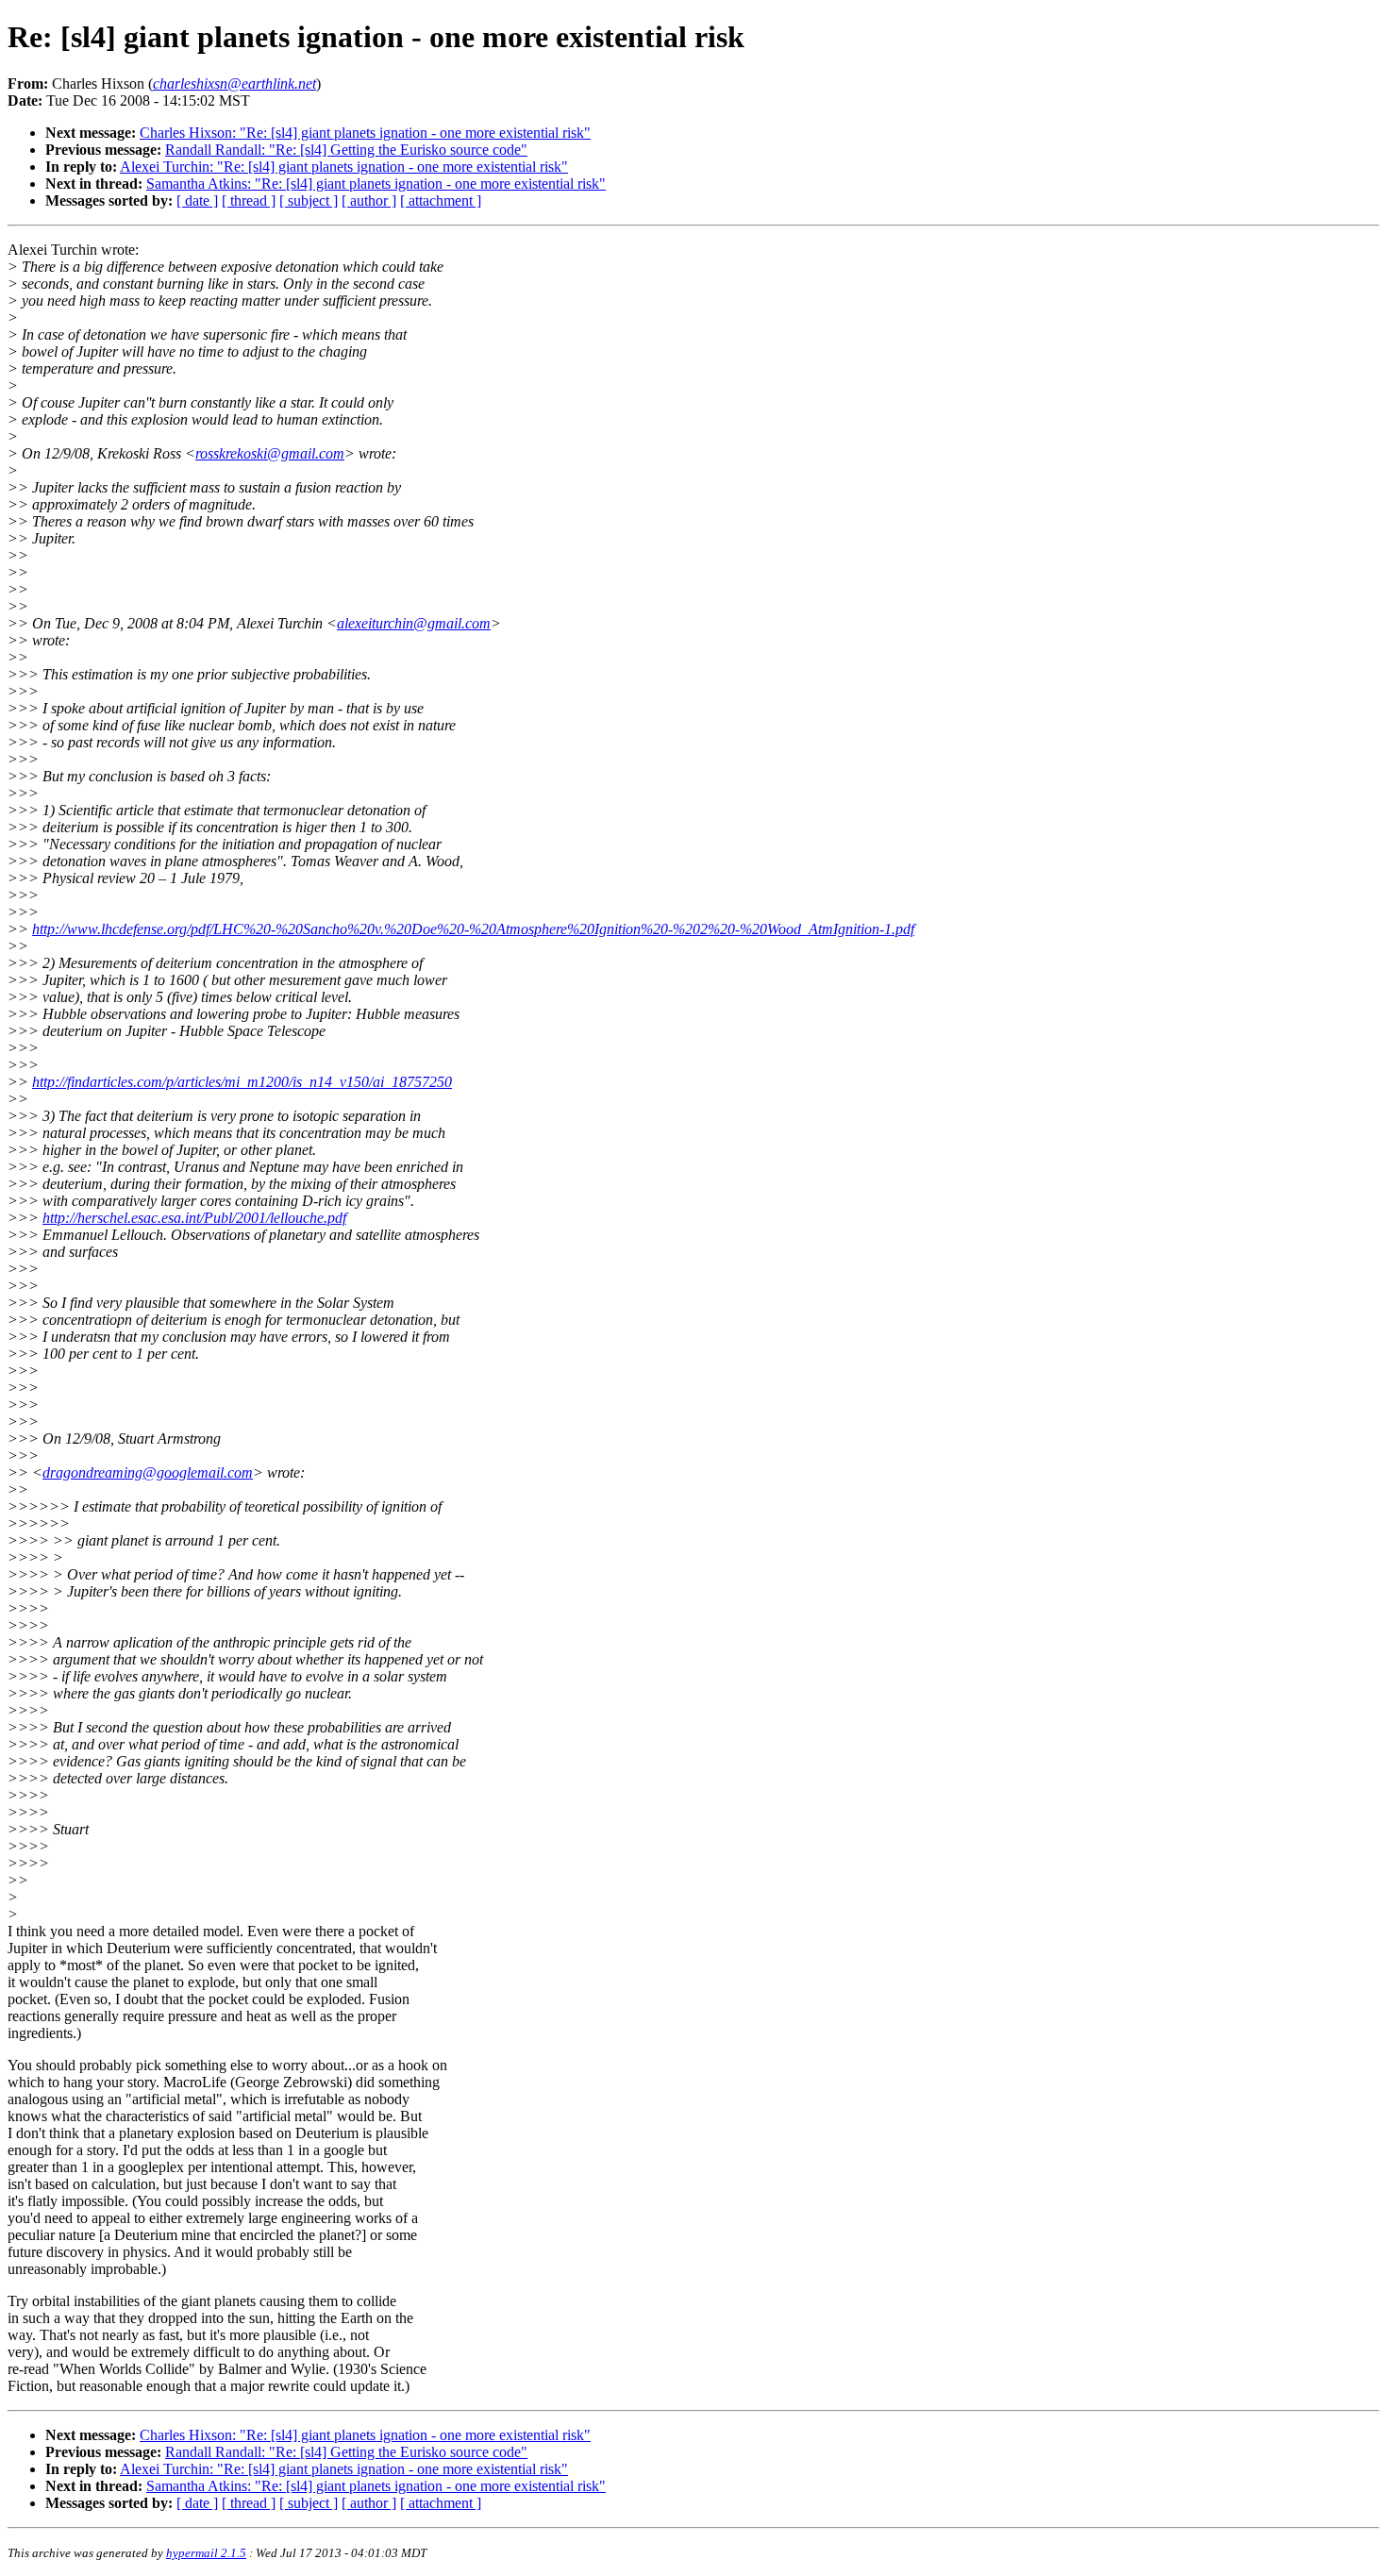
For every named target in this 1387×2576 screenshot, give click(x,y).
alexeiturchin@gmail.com (414, 623)
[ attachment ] (441, 201)
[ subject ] (309, 201)
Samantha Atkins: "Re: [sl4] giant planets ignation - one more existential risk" (376, 184)
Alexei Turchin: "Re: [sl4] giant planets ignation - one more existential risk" (344, 167)
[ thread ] (249, 201)
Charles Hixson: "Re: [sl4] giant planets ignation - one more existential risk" (365, 133)
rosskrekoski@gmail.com (270, 453)
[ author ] (369, 201)
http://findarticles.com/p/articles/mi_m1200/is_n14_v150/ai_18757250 (242, 1082)
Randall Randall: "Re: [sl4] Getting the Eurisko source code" (346, 150)
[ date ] (197, 201)
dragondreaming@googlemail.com (148, 1472)
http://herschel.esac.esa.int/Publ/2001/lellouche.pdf (194, 1218)
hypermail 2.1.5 (206, 2553)
